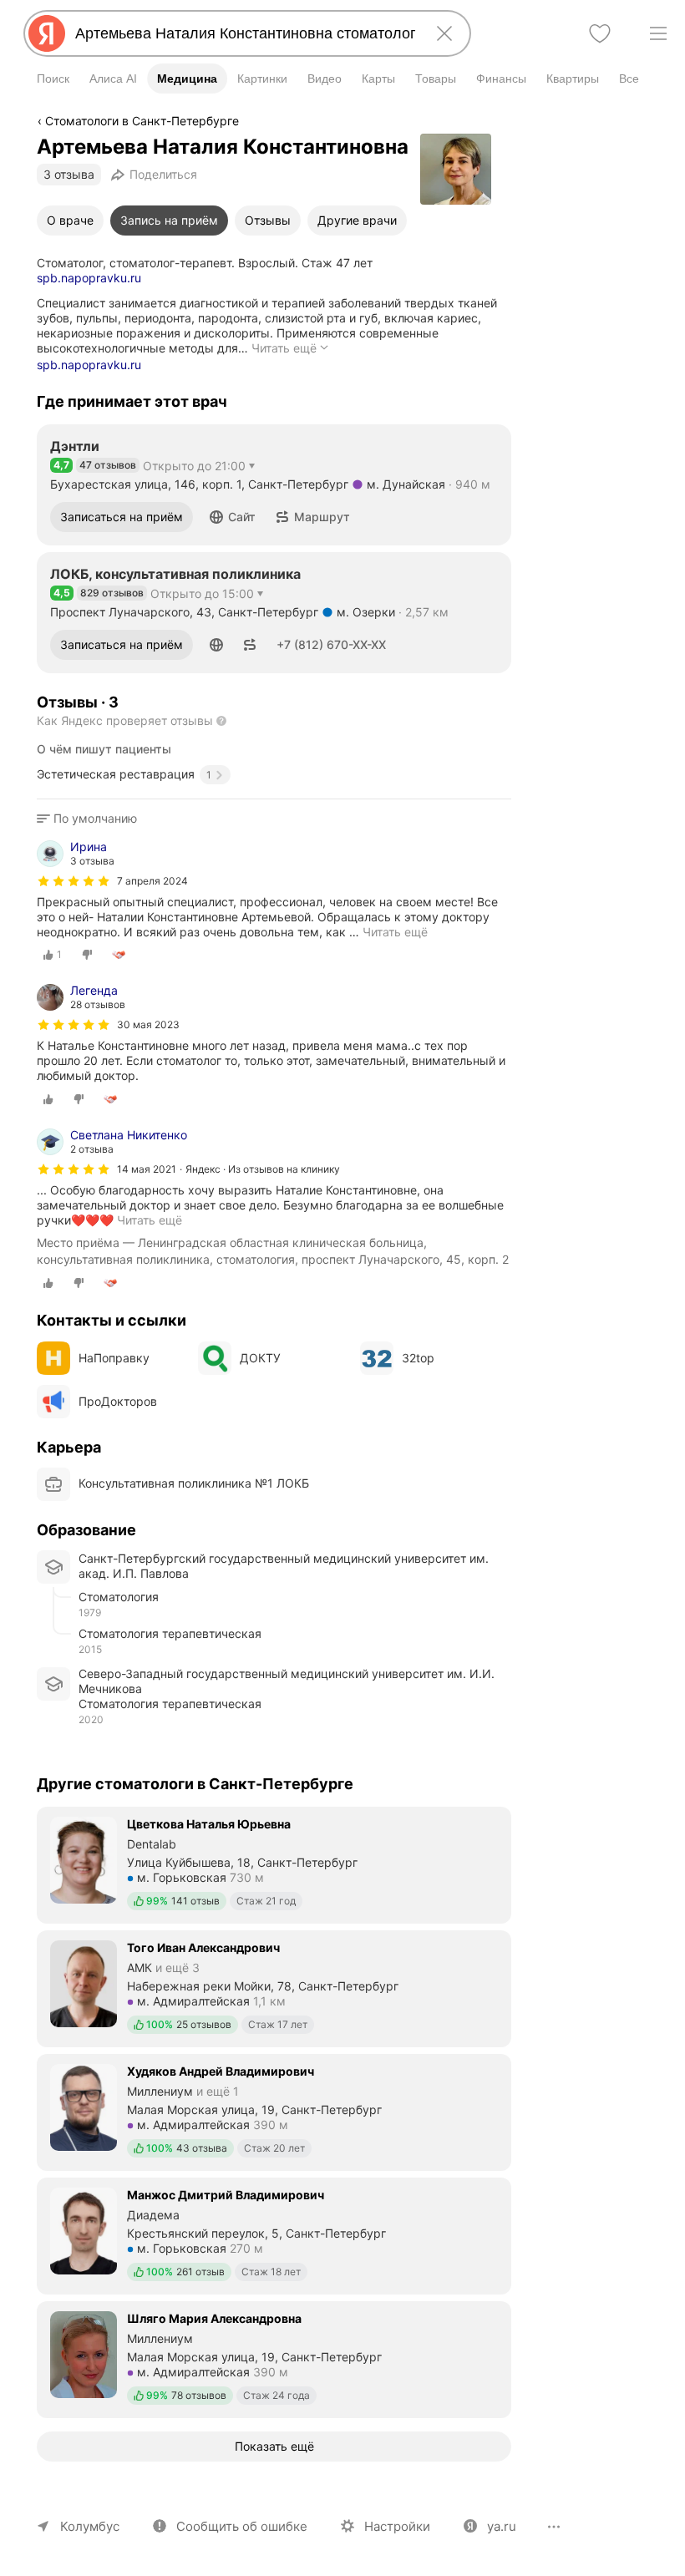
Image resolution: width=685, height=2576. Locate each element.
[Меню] (658, 33)
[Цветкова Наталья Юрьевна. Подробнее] (274, 1864)
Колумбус (90, 2526)
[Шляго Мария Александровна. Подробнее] (274, 2358)
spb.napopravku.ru (89, 278)
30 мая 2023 (148, 1024)
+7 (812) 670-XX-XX (331, 644)
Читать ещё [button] (395, 932)
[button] (233, 517)
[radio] (53, 955)
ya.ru (502, 2526)
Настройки (397, 2526)
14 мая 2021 (147, 1169)
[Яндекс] (47, 33)
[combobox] (244, 33)
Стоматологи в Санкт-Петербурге (142, 121)
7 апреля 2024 (152, 881)
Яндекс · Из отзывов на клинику (263, 1169)
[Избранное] (600, 33)
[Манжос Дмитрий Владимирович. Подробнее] (274, 2234)
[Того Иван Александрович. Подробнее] (274, 1987)
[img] (74, 881)
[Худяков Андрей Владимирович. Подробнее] (274, 2111)
